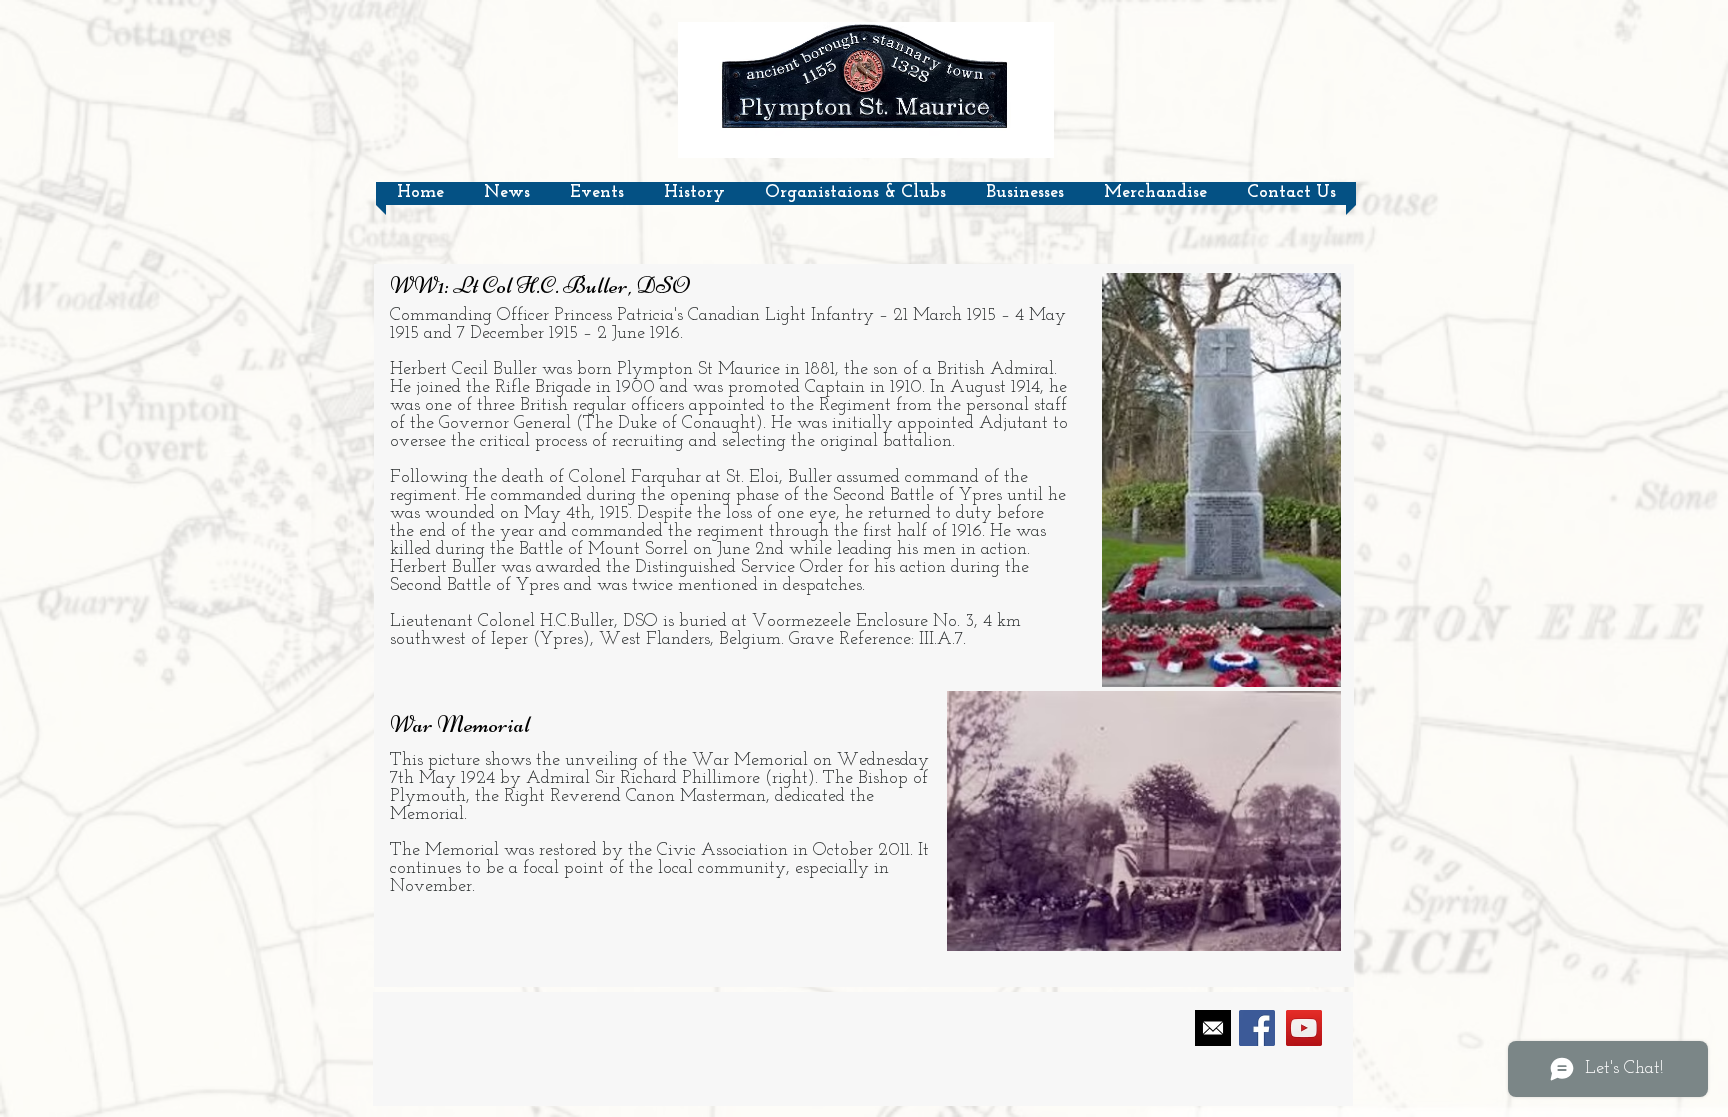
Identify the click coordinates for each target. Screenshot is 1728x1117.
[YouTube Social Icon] (1304, 1028)
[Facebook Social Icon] (1257, 1028)
